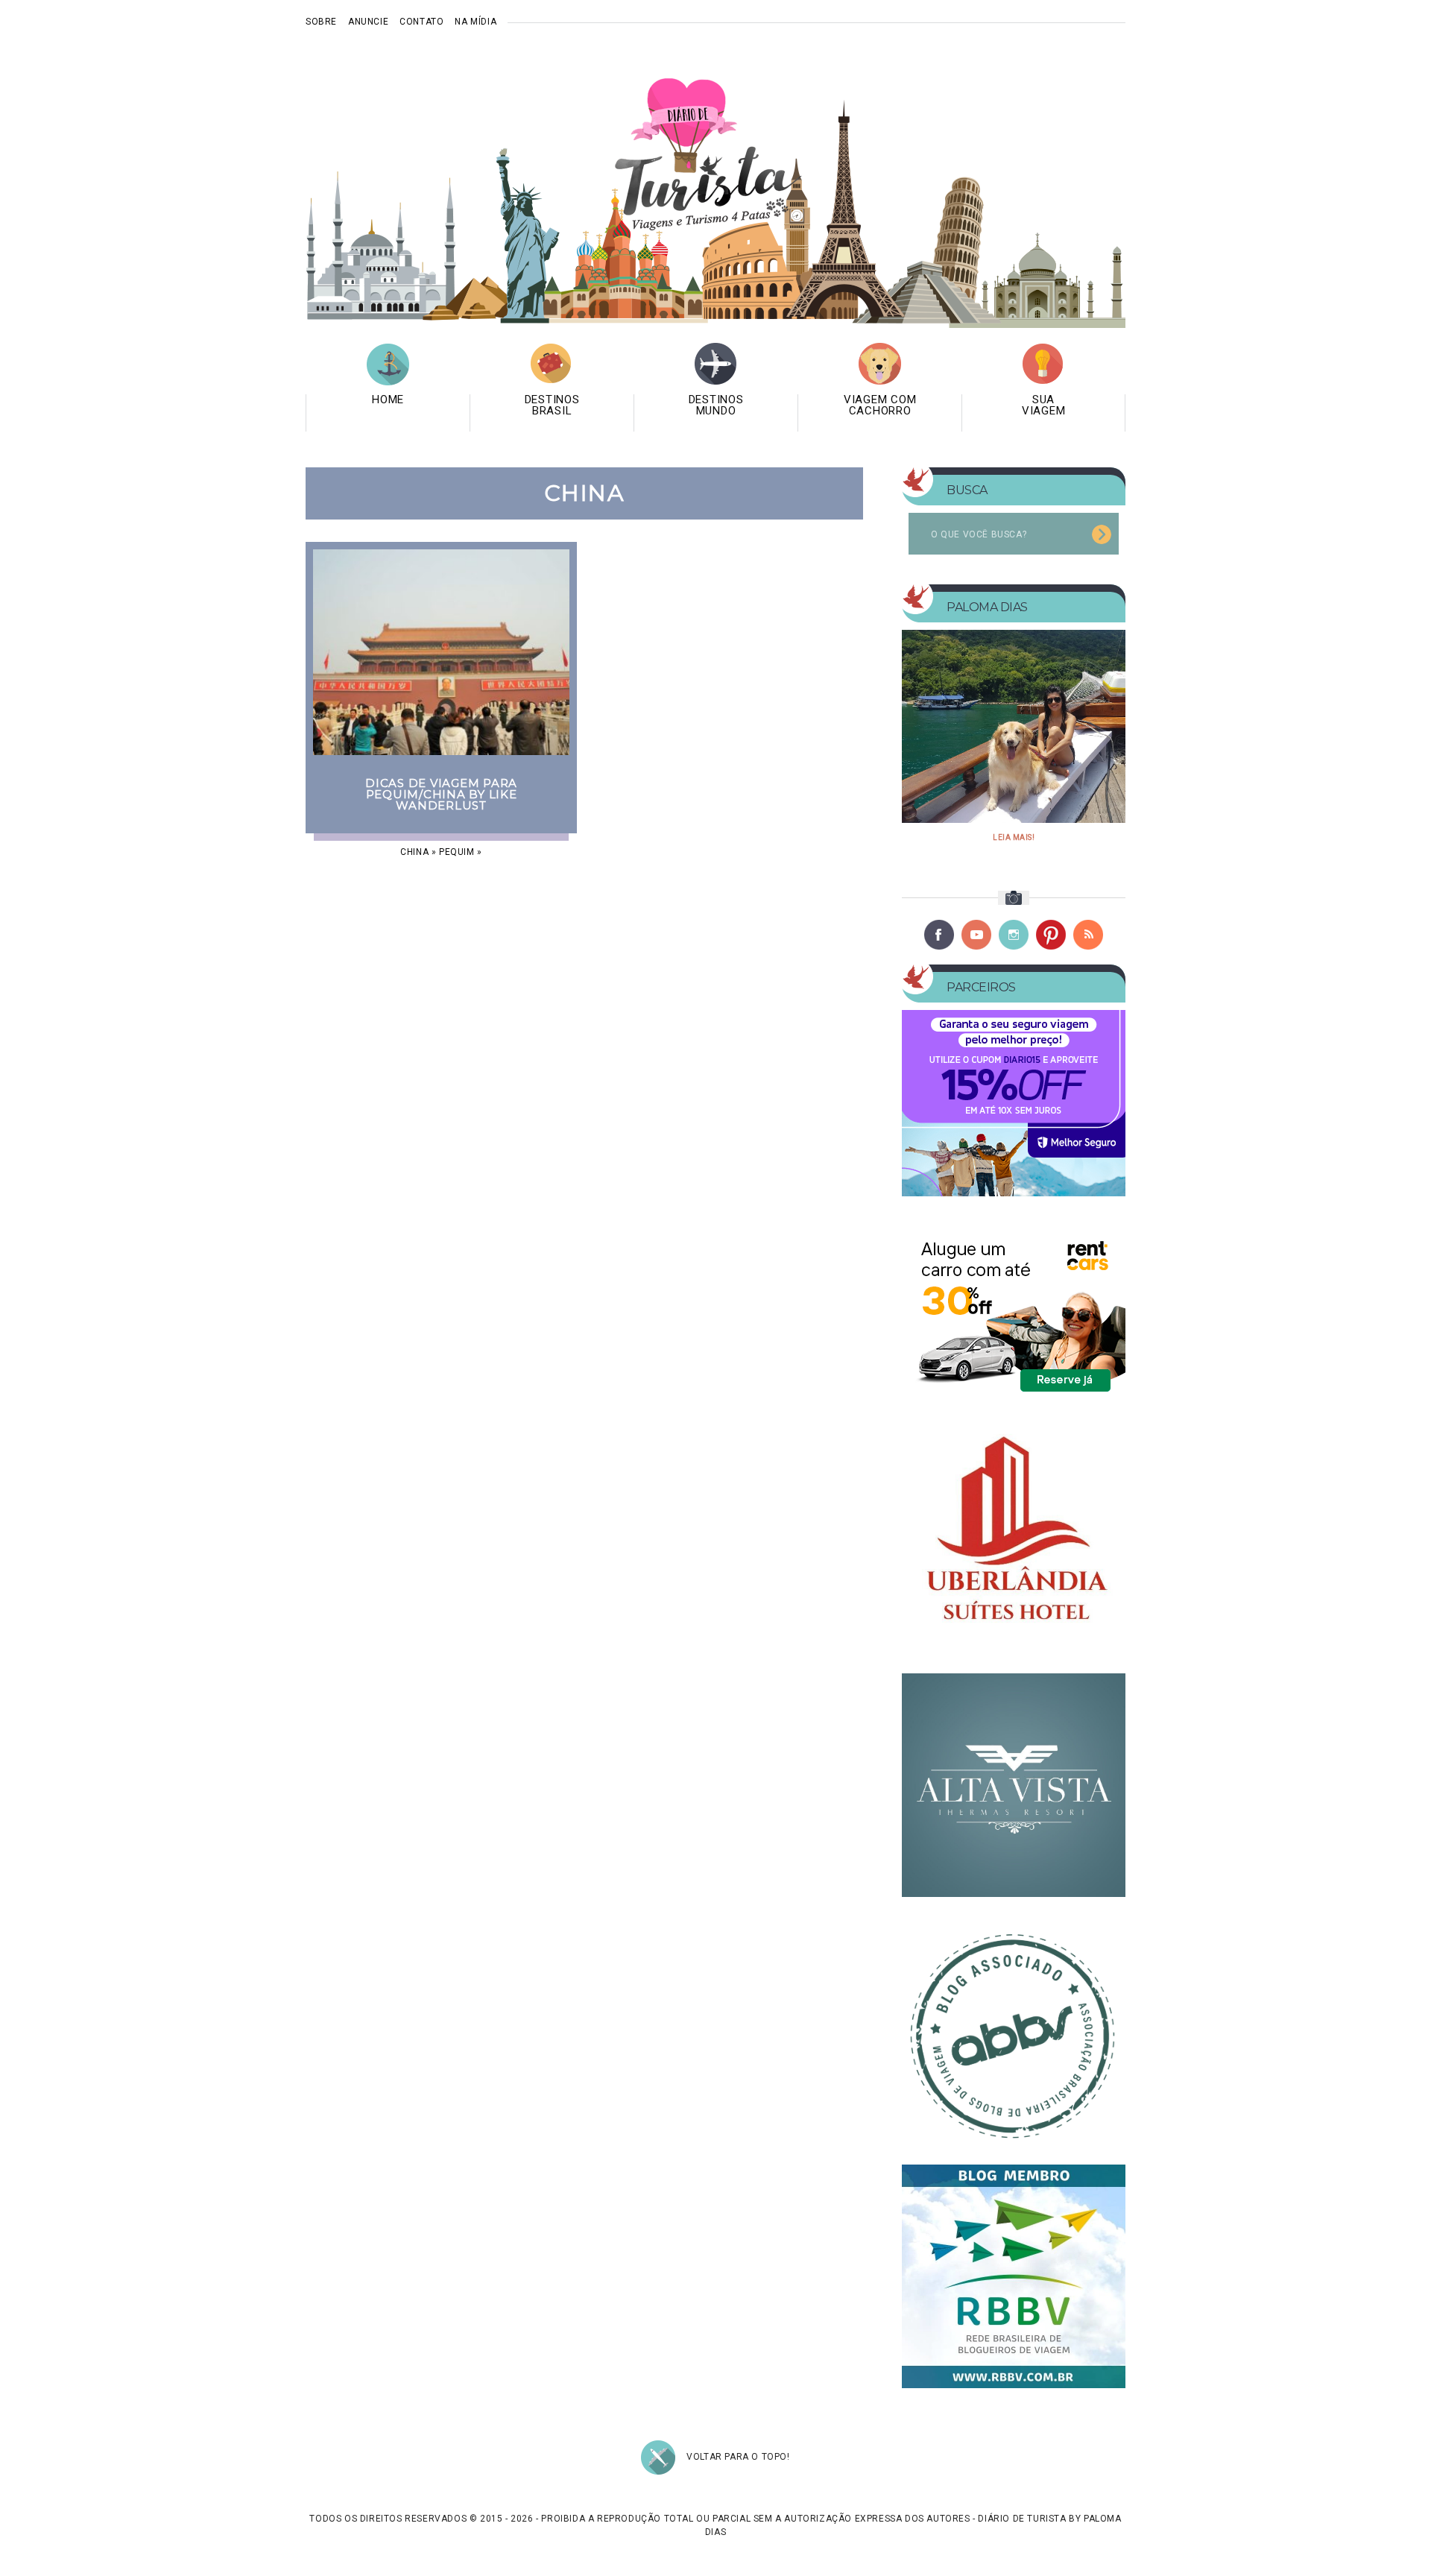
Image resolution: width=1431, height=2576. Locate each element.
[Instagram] (1014, 935)
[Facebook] (939, 935)
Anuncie (368, 22)
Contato (421, 22)
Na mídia (476, 22)
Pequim (457, 852)
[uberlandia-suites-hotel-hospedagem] (1014, 1539)
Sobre (321, 22)
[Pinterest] (1051, 935)
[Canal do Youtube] (976, 935)
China (414, 852)
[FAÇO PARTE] (1014, 2031)
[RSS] (1088, 935)
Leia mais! (1014, 837)
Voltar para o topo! (738, 2457)
